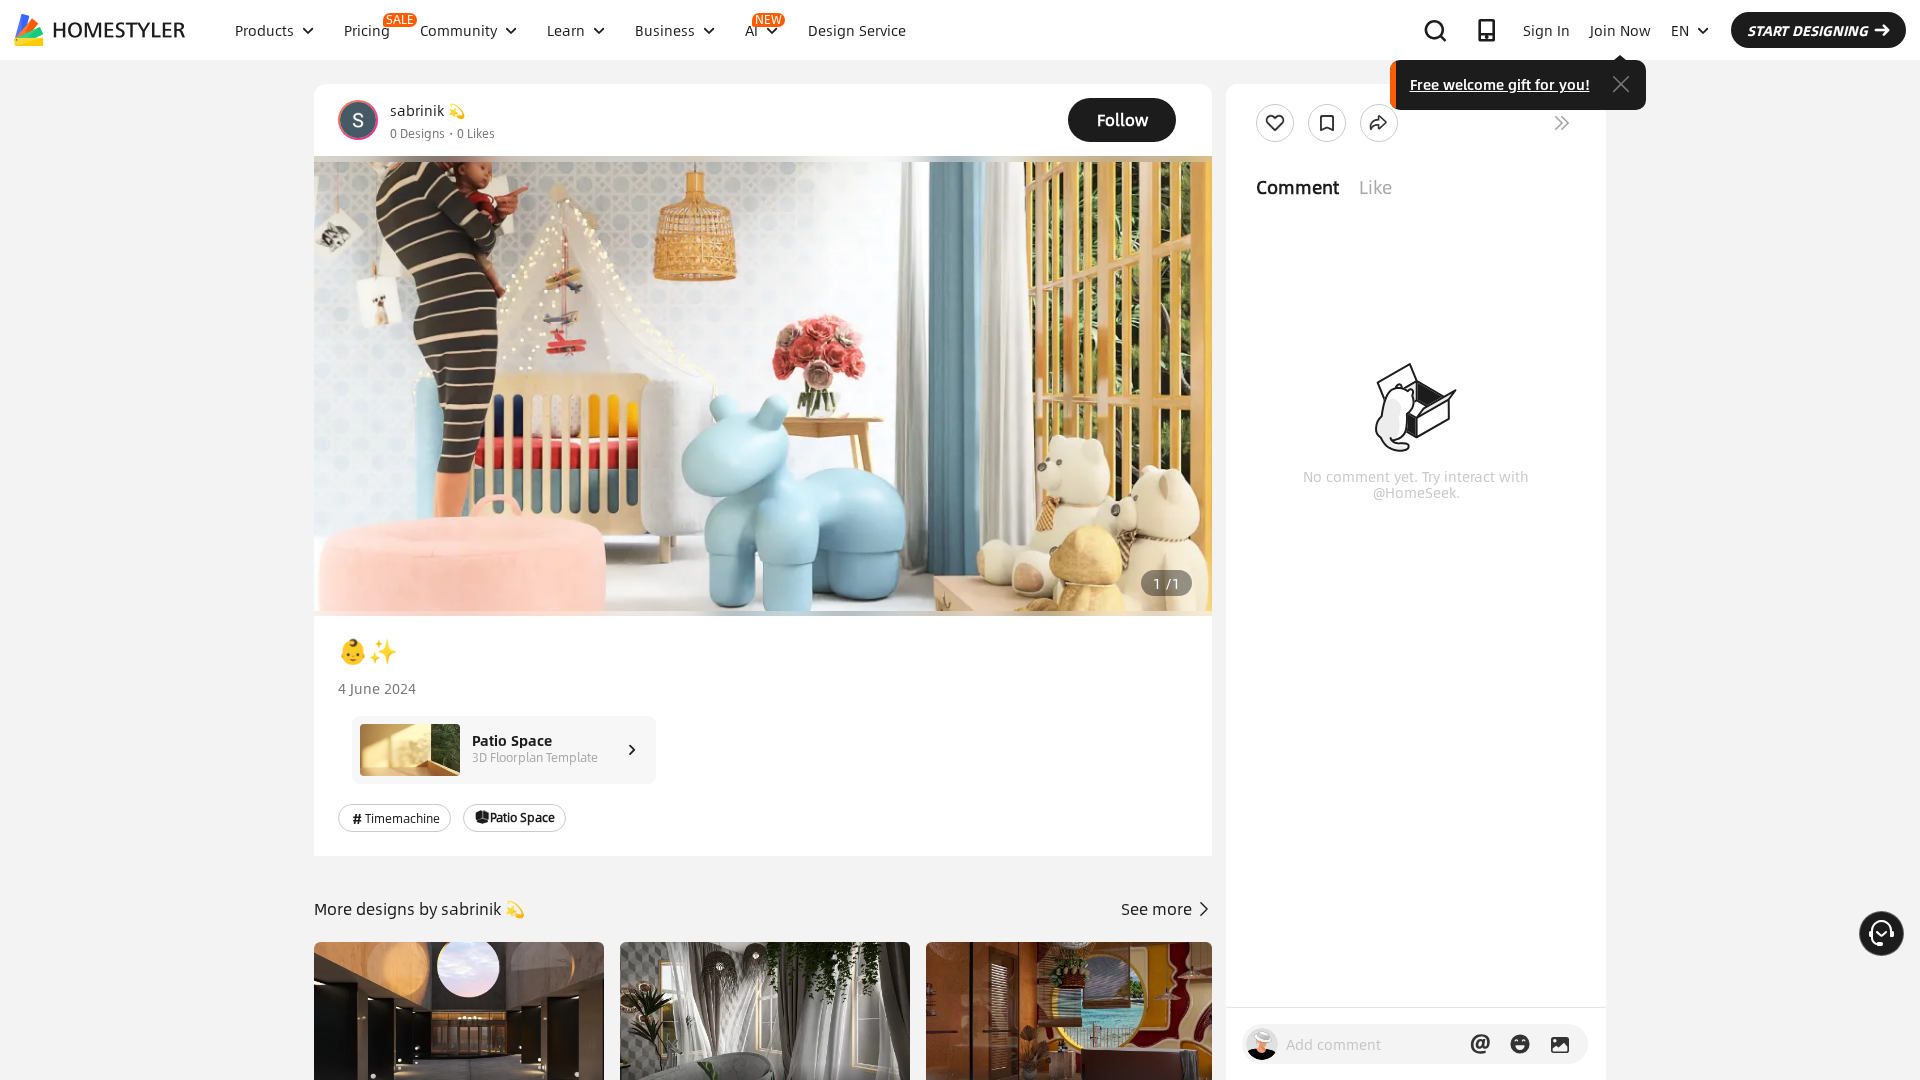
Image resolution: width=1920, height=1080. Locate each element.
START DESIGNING (1807, 30)
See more (1158, 908)
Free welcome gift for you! (1500, 84)
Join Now (1620, 30)
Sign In (1546, 30)
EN (1680, 30)
